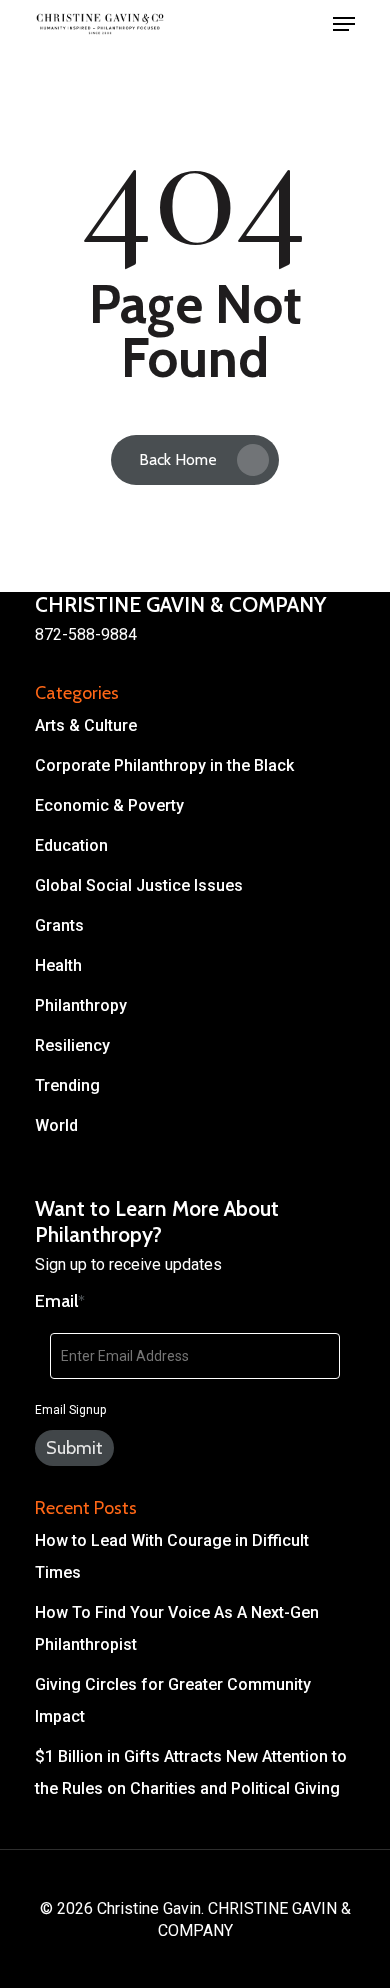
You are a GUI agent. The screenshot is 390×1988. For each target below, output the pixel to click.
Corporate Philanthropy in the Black (164, 765)
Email (60, 1301)
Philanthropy (81, 1005)
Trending (67, 1085)
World (56, 1125)
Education (71, 845)
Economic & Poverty (109, 805)
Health (58, 965)
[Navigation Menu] (344, 24)
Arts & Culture (86, 725)
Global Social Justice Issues (139, 885)
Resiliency (72, 1045)
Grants (59, 925)
